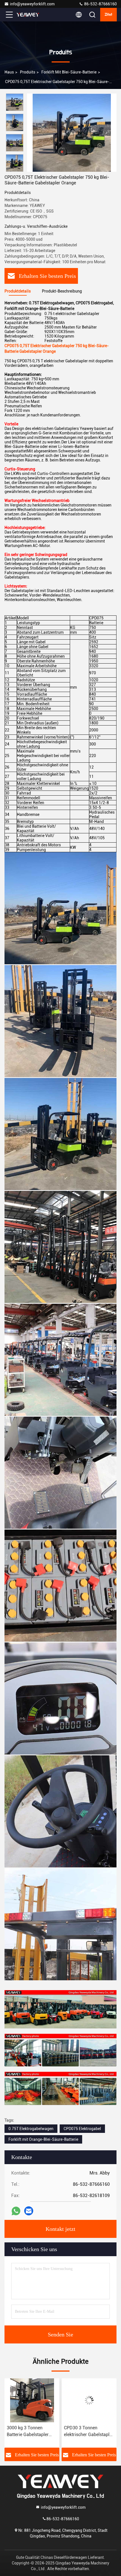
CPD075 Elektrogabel (82, 2129)
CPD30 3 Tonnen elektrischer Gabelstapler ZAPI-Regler (32, 2432)
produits (28, 72)
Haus (9, 72)
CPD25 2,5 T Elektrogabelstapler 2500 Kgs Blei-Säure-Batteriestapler (89, 2432)
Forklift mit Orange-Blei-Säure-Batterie (43, 2139)
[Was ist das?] (16, 2211)
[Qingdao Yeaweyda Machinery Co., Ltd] (28, 15)
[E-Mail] (29, 2211)
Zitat (108, 15)
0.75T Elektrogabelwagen (31, 2129)
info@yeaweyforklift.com (32, 4)
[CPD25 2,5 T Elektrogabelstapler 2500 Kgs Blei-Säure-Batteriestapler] (89, 2400)
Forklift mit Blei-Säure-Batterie (69, 72)
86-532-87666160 (100, 4)
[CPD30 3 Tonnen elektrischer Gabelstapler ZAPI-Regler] (32, 2400)
